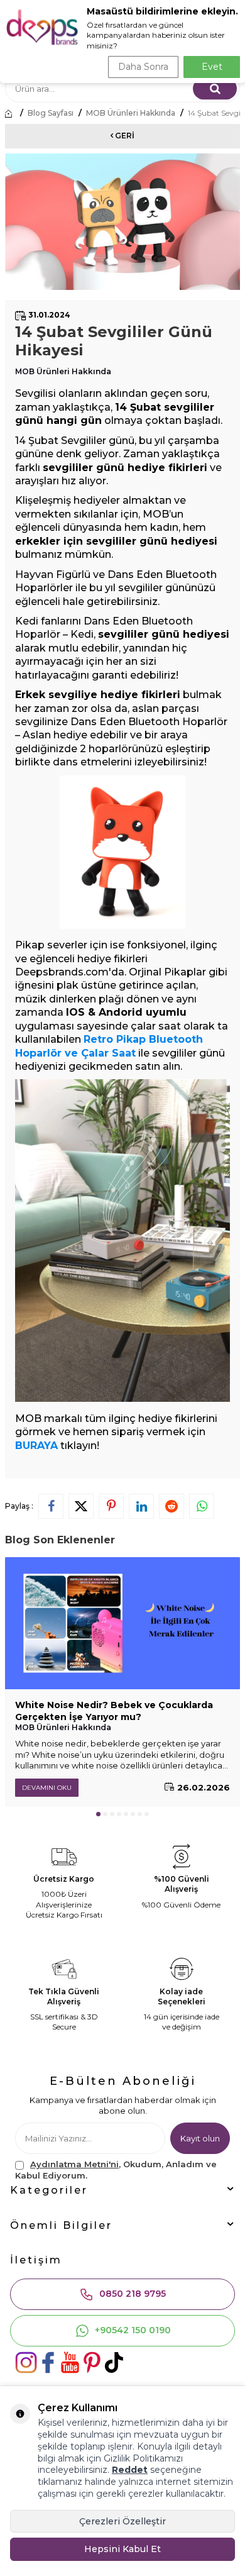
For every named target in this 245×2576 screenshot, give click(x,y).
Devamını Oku (47, 1788)
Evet (212, 67)
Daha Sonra (143, 67)
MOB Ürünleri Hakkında (131, 113)
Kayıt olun (200, 2138)
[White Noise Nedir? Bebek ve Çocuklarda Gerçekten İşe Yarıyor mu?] (122, 1623)
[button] (98, 1814)
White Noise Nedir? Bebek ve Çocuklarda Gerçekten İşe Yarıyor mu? (114, 1711)
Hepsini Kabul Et (122, 2549)
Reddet (130, 2470)
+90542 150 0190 (133, 2330)
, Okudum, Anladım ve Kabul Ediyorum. (116, 2169)
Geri (124, 136)
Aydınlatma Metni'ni (74, 2164)
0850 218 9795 (133, 2294)
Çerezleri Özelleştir (122, 2521)
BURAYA (36, 1446)
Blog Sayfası (51, 113)
